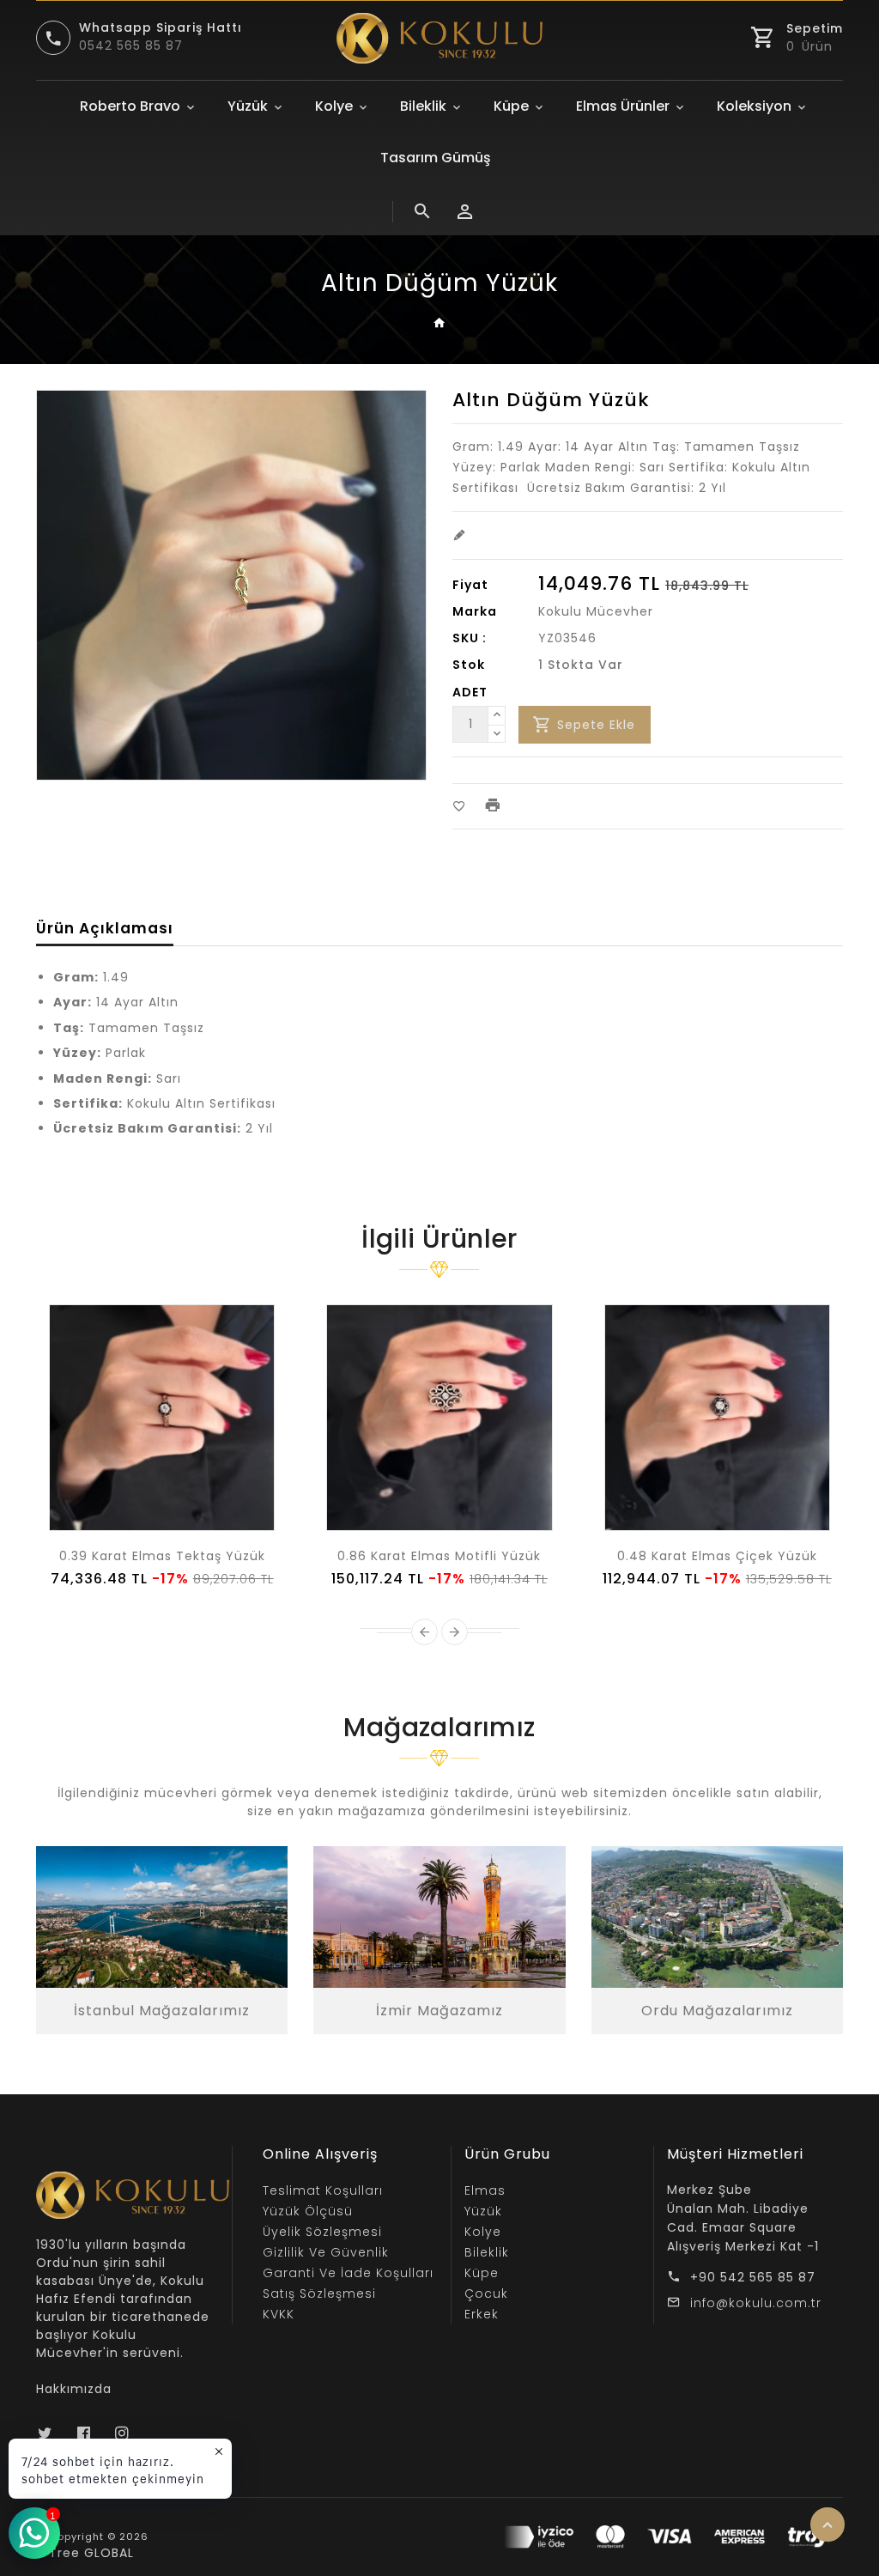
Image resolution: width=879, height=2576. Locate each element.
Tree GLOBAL (91, 2553)
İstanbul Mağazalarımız (162, 2011)
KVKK (279, 2314)
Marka (475, 611)
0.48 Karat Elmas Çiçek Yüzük (717, 1556)
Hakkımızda (74, 2389)
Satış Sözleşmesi (319, 2293)
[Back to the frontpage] (440, 324)
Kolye (334, 106)
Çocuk (486, 2293)
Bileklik (423, 106)
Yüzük (248, 106)
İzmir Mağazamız (439, 2011)
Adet (470, 692)
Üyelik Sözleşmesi (322, 2232)
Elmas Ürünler (623, 106)
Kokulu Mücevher (596, 611)
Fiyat (470, 585)
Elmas (485, 2190)
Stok (469, 665)
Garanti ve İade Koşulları (348, 2273)
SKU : (470, 638)
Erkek (482, 2314)
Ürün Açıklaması (105, 928)
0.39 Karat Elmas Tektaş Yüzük (162, 1556)
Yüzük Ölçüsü (308, 2211)
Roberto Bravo (130, 106)
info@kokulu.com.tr (756, 2303)
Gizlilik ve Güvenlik (326, 2252)
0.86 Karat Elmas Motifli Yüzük (439, 1556)
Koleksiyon (754, 106)
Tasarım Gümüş (436, 158)
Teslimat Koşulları (323, 2190)
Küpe (511, 106)
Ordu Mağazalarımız (717, 2011)
